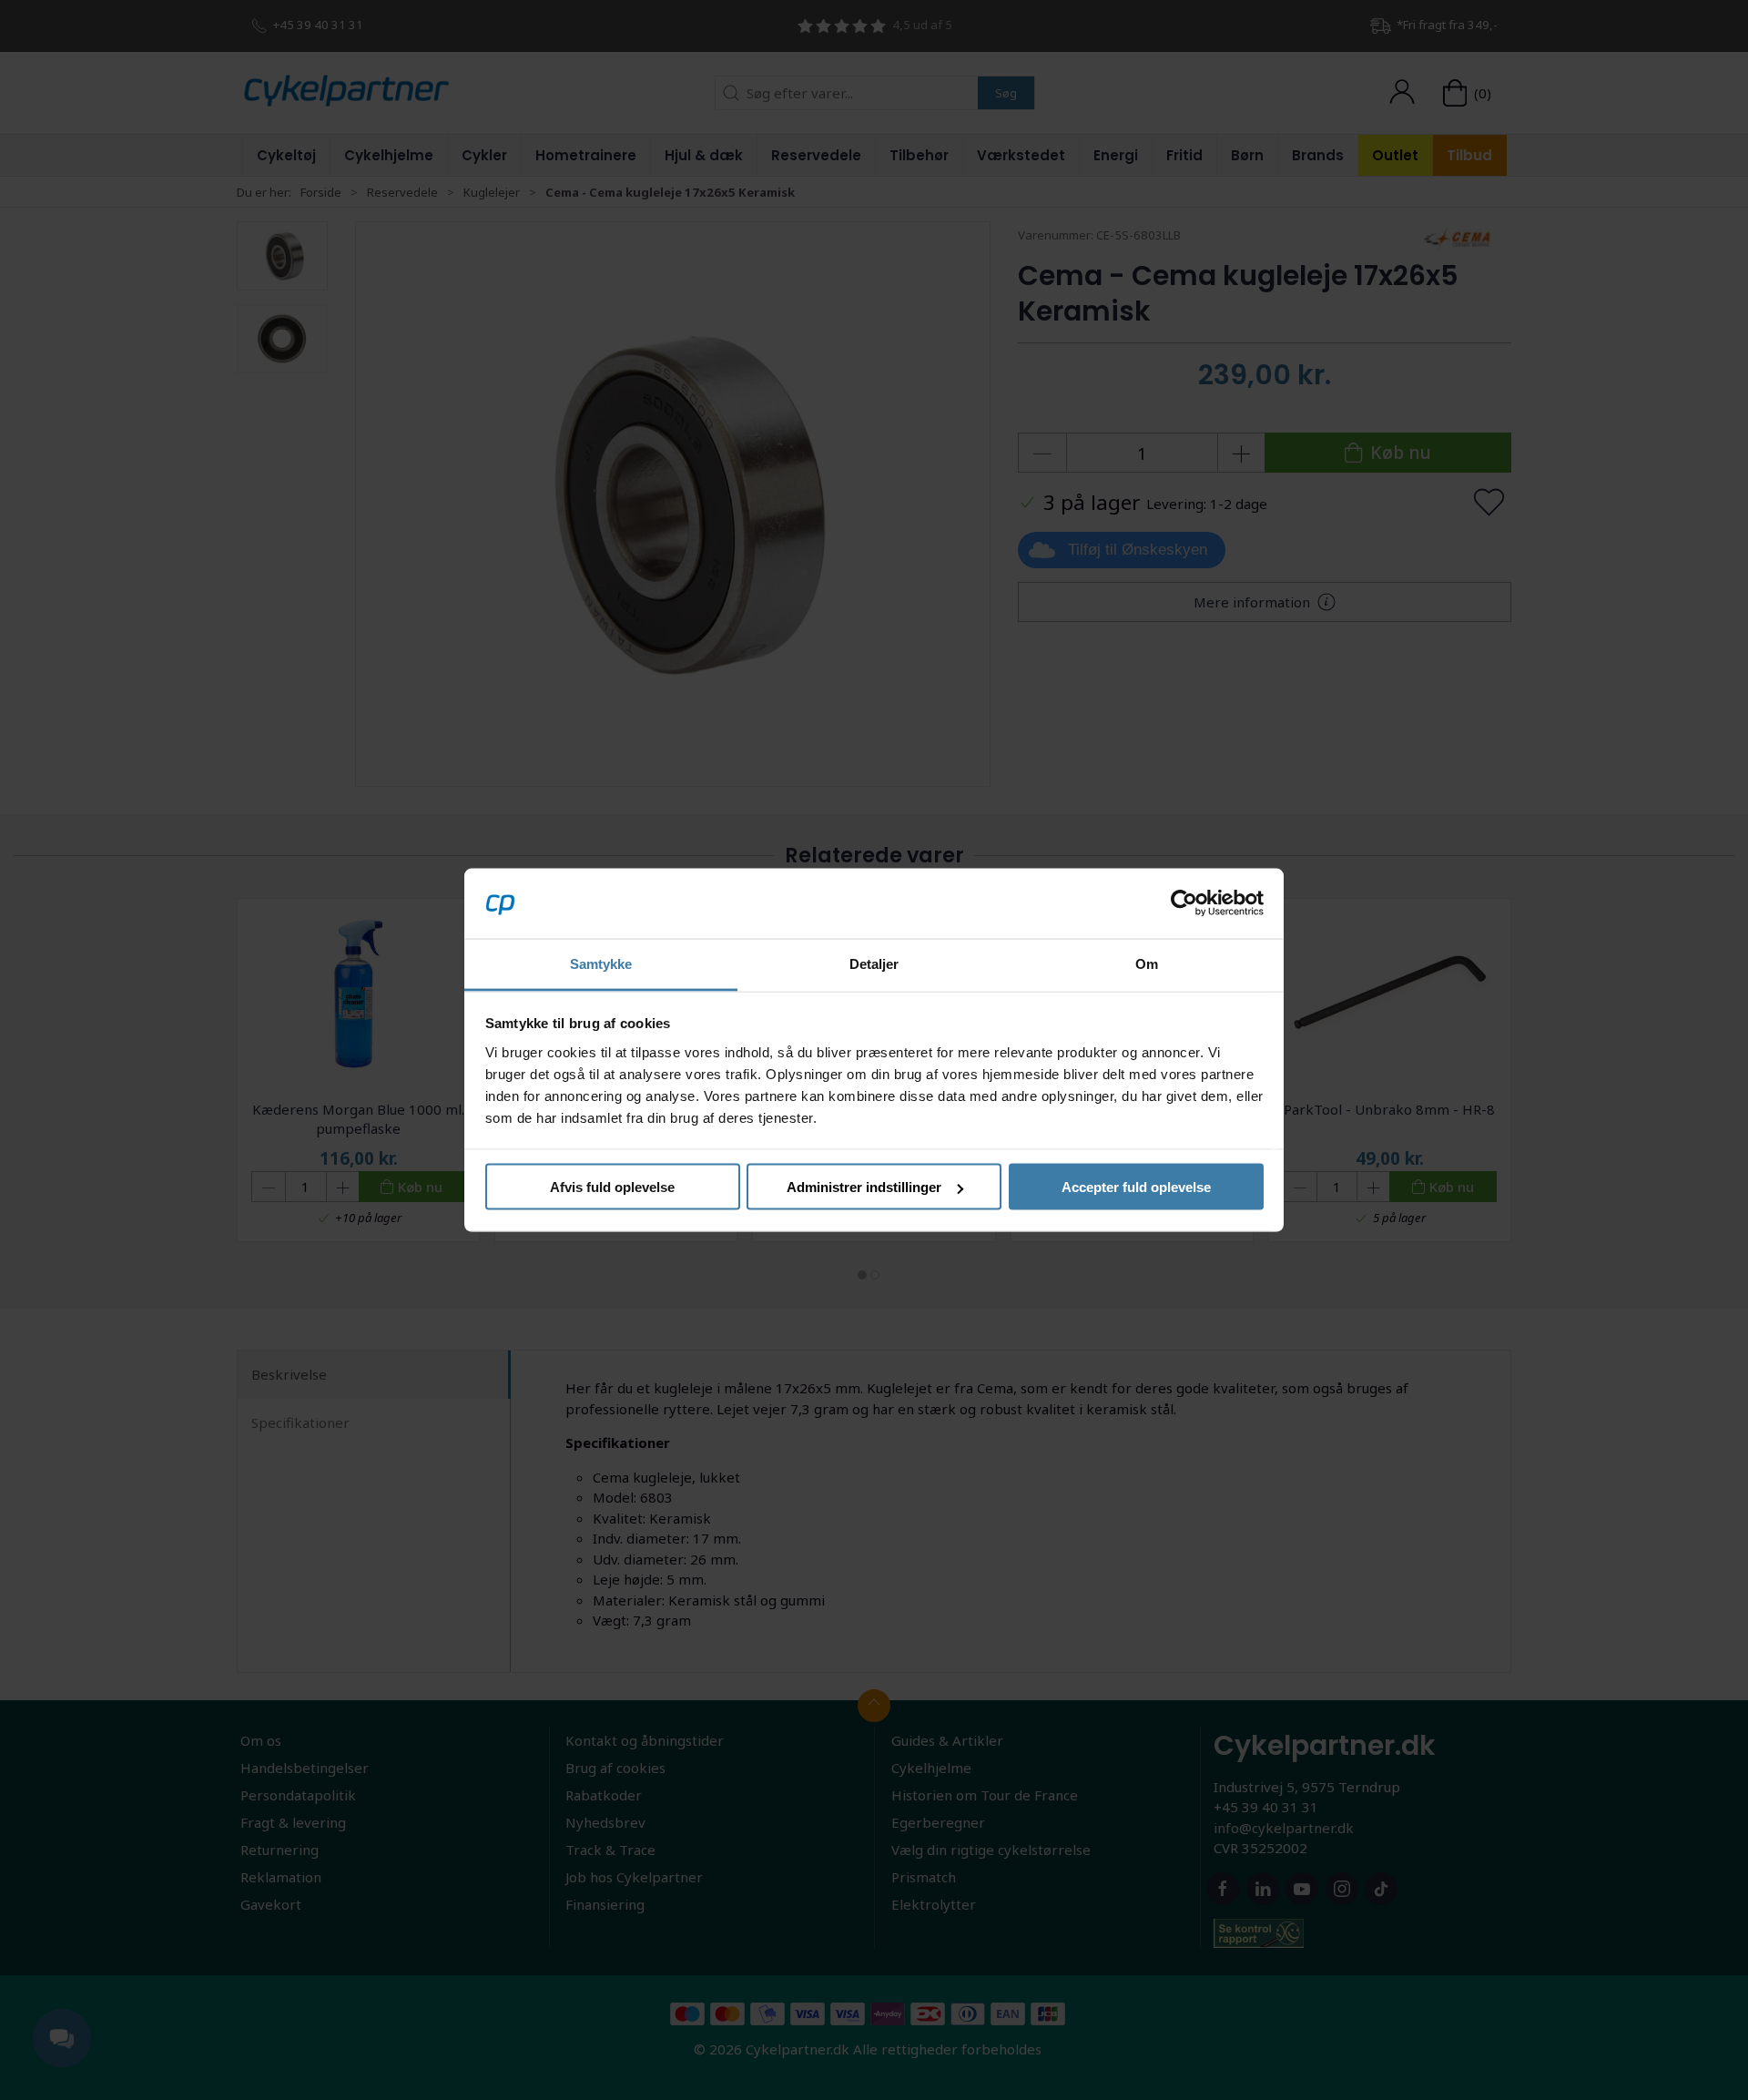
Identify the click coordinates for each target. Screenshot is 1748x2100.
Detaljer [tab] (874, 963)
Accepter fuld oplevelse (1136, 1187)
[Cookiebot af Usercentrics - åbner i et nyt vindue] (1184, 903)
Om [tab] (1147, 963)
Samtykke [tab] (601, 963)
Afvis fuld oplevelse (612, 1187)
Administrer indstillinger (864, 1187)
